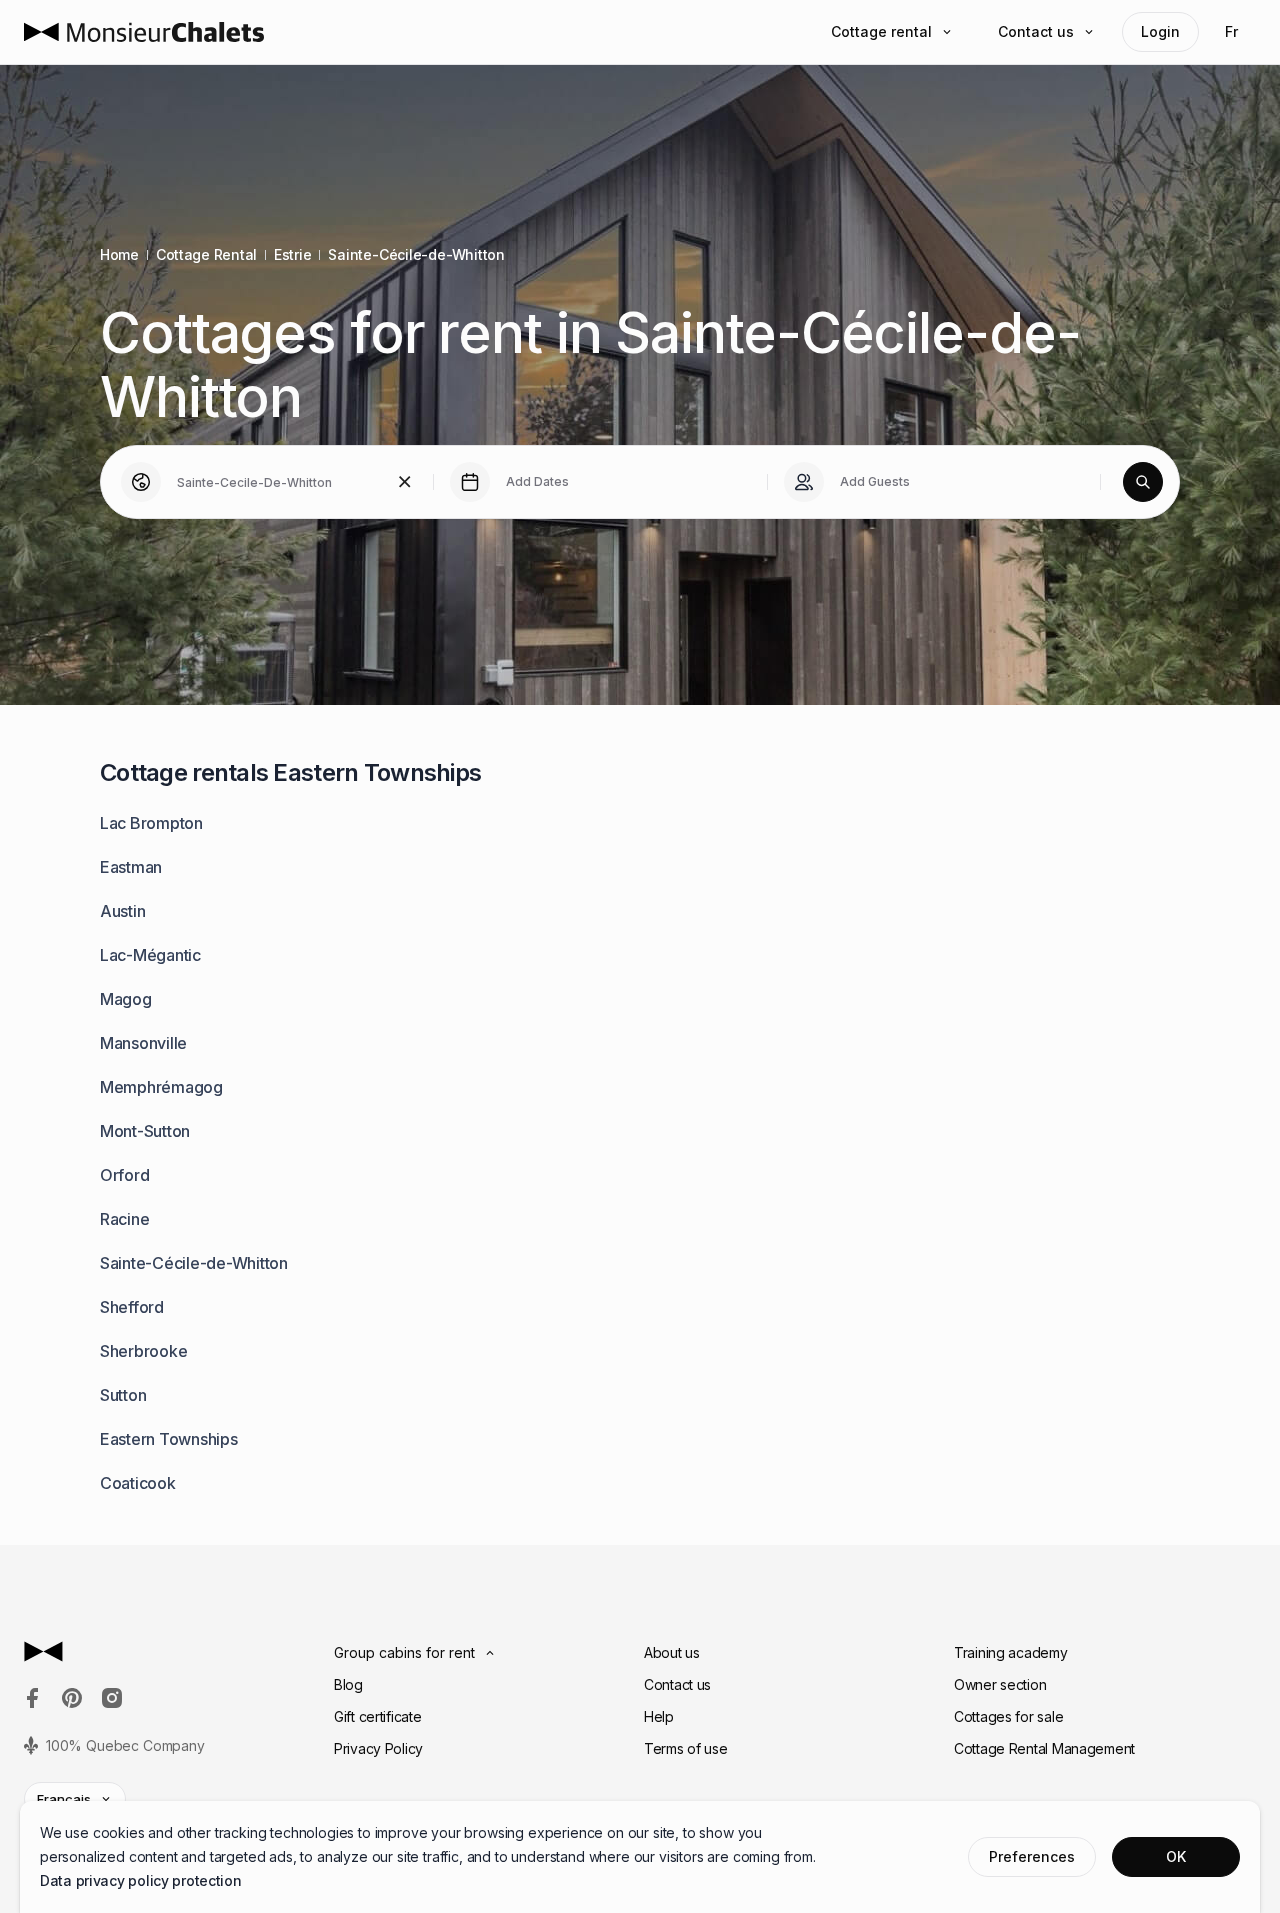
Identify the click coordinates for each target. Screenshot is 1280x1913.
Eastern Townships (169, 1439)
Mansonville (143, 1043)
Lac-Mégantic (150, 955)
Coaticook (138, 1483)
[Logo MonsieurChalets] (144, 32)
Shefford (132, 1307)
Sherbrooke (143, 1351)
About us (672, 1652)
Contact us (1036, 31)
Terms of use (686, 1748)
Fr (1231, 31)
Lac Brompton (151, 823)
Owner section (1000, 1684)
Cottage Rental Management (1044, 1748)
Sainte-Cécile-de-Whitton (194, 1263)
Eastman (131, 867)
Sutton (123, 1395)
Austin (122, 911)
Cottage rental (881, 31)
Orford (124, 1175)
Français (64, 1799)
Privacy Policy (378, 1748)
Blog (348, 1684)
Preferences (1032, 1856)
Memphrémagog (161, 1087)
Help (659, 1716)
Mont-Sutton (145, 1131)
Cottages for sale (1008, 1716)
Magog (126, 999)
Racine (124, 1219)
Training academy (1011, 1652)
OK (1176, 1856)
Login (1160, 31)
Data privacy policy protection (141, 1880)
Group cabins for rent (404, 1652)
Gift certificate (378, 1716)
